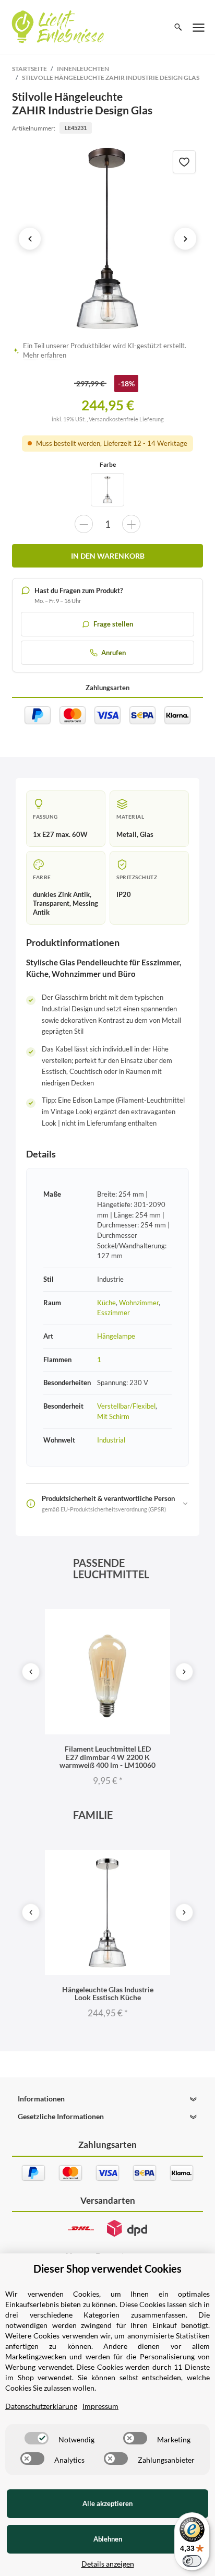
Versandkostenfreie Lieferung (126, 419)
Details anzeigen (108, 2564)
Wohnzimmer (139, 1303)
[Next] (184, 1672)
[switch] (37, 2438)
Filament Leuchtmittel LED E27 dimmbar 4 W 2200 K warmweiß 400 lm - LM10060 (107, 1757)
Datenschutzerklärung (41, 2406)
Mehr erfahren (45, 355)
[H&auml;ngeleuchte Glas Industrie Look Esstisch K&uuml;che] (107, 490)
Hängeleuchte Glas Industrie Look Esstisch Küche (108, 1993)
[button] (107, 2099)
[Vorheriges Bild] (30, 239)
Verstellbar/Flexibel (126, 1406)
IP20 (124, 894)
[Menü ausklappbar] (199, 27)
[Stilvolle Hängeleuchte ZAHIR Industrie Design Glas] (107, 239)
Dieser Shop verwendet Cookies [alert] (107, 2268)
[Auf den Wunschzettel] (184, 162)
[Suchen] (178, 27)
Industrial (111, 1440)
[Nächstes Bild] (185, 239)
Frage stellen (113, 624)
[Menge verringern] (84, 524)
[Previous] (31, 1672)
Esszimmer (114, 1313)
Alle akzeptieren (107, 2503)
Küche (106, 1303)
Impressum (100, 2406)
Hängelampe (116, 1336)
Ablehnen (108, 2539)
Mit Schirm (113, 1416)
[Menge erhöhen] (131, 524)
